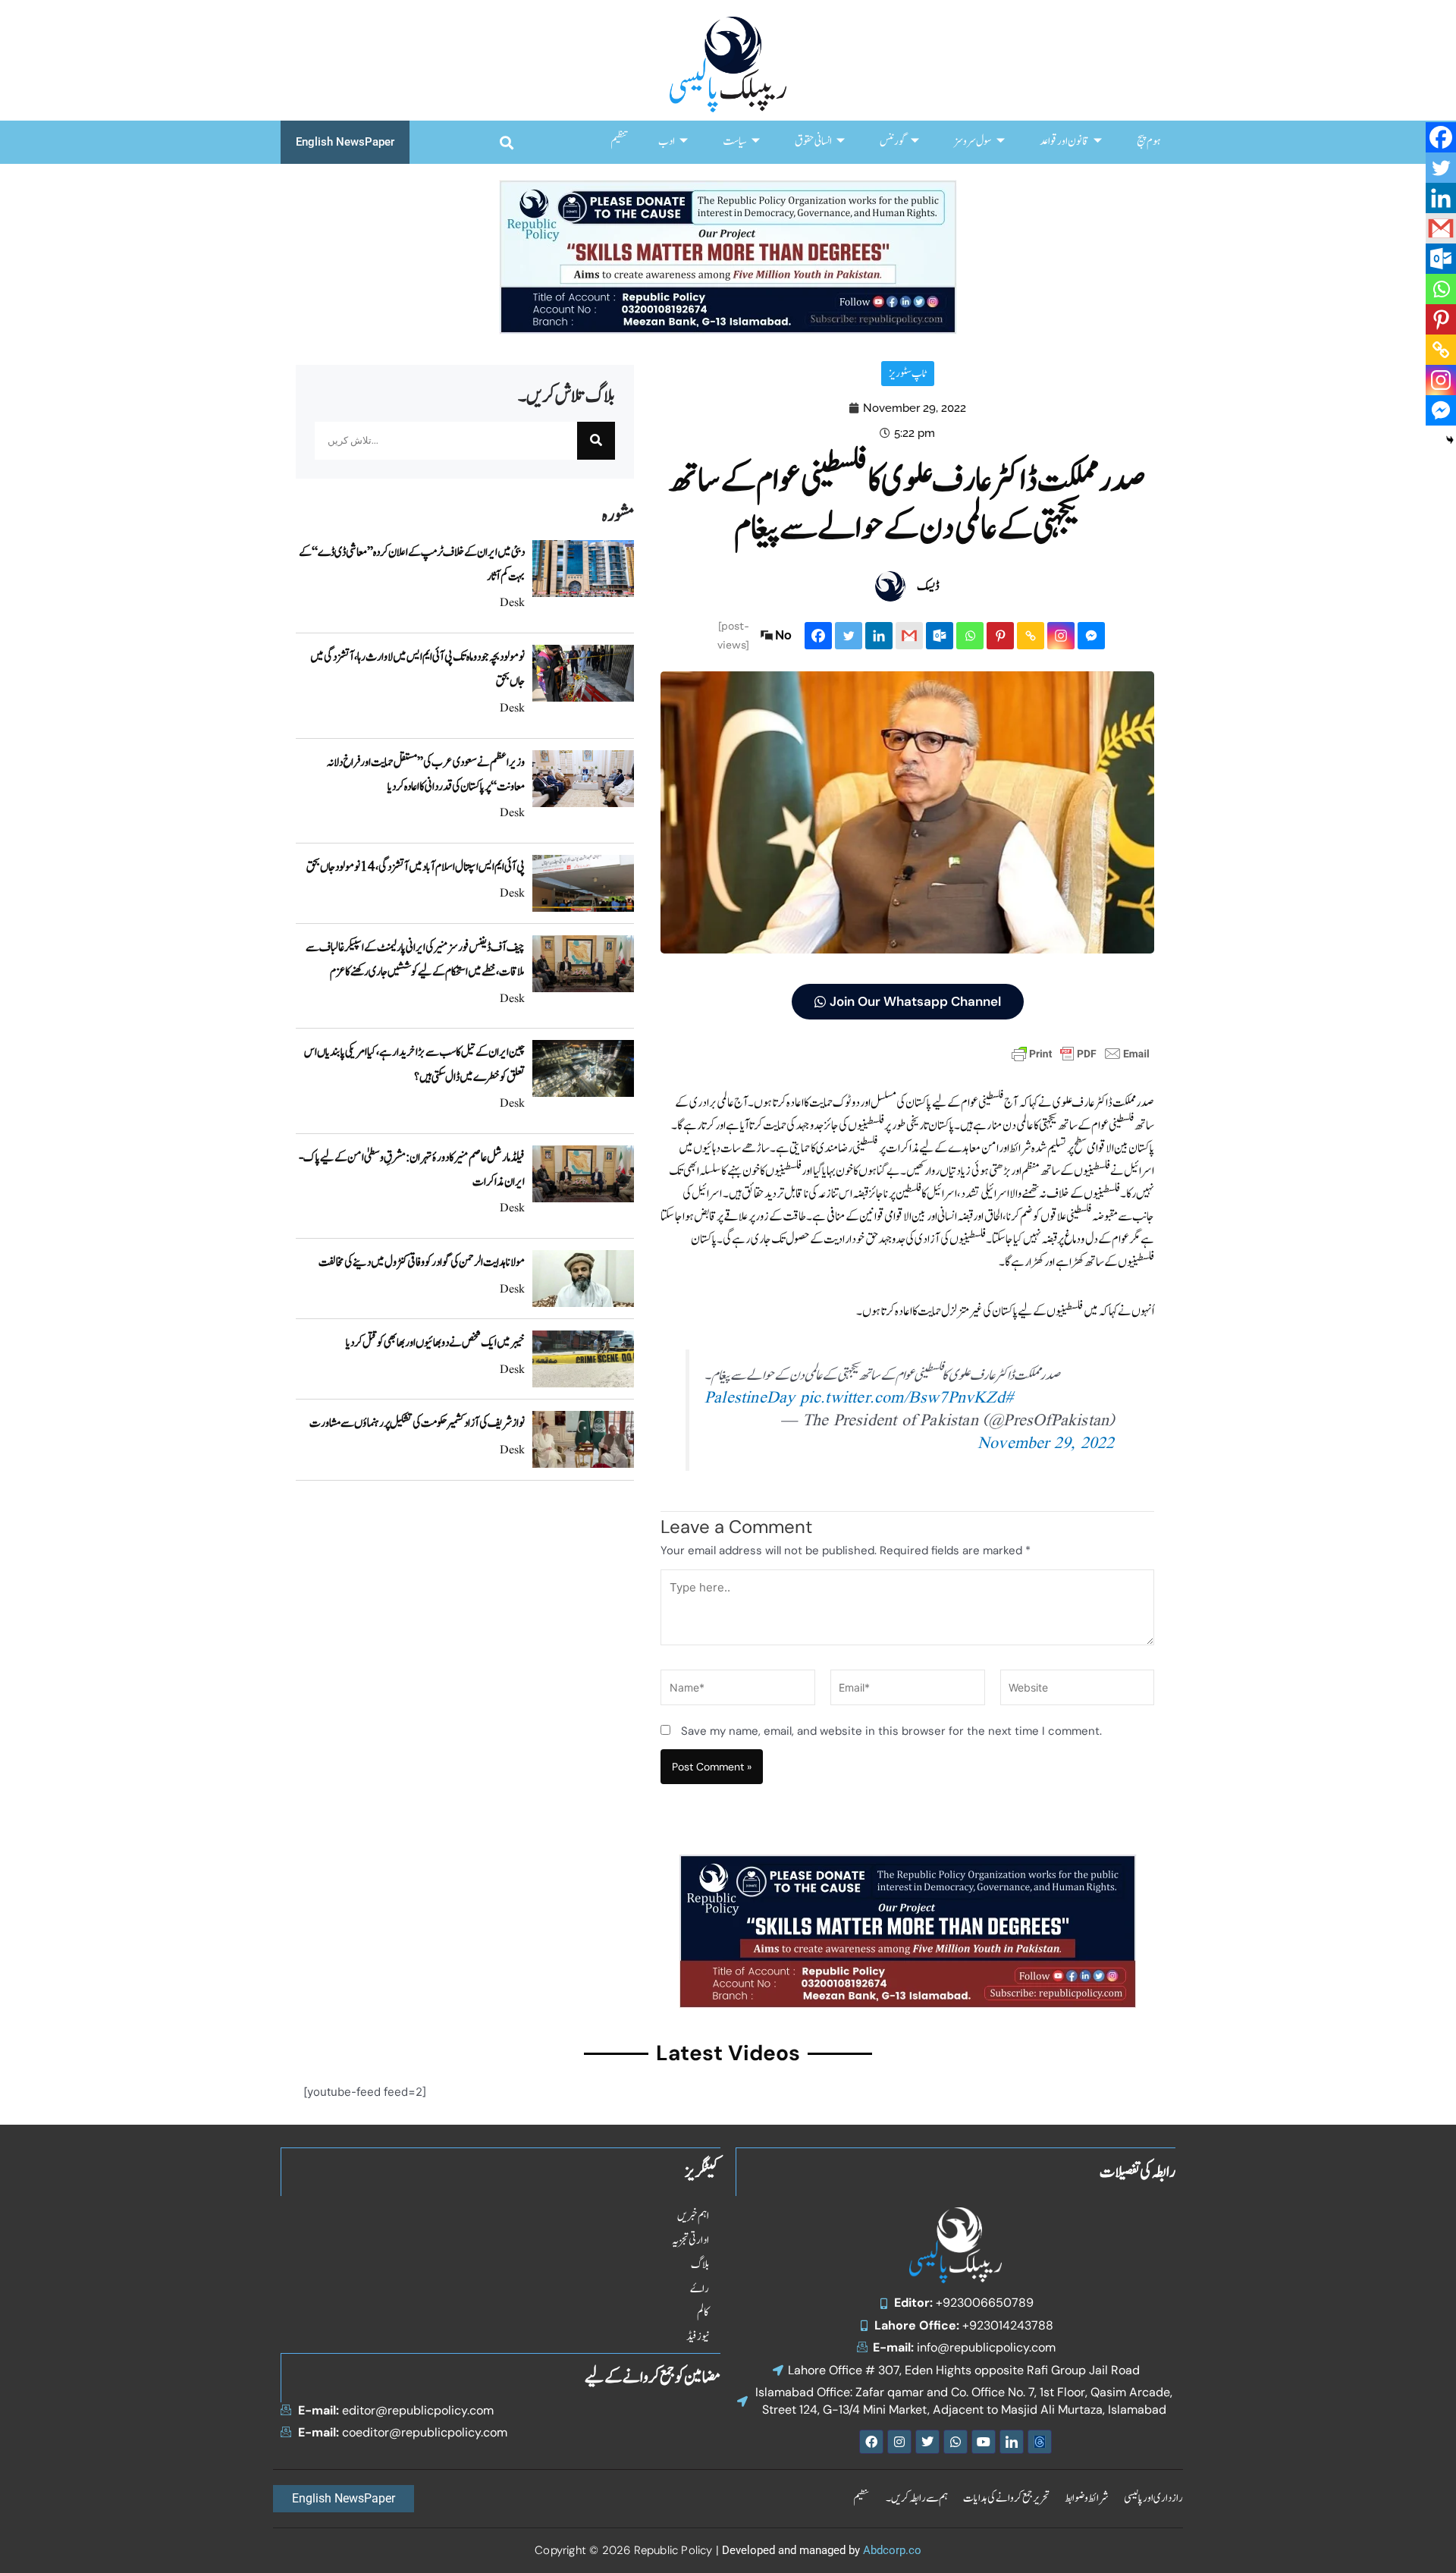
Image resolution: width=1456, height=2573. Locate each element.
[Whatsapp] (970, 636)
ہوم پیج (1148, 141)
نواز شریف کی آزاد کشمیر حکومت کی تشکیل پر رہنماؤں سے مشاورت (417, 1423)
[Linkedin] (879, 636)
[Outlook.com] (940, 636)
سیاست (735, 141)
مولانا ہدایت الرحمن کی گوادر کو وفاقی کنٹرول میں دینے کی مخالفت (422, 1262)
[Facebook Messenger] (1091, 636)
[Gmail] (909, 636)
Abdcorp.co (892, 2550)
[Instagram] (1061, 636)
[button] (506, 142)
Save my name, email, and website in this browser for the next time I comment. (891, 1731)
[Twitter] (849, 636)
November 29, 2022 (1046, 1444)
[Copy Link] (1031, 636)
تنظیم (619, 141)
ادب (667, 141)
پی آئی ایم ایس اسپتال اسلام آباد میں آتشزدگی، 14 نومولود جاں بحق (416, 867)
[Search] (596, 441)
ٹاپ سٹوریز (908, 374)
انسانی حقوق (813, 141)
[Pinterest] (1000, 636)
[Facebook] (818, 636)
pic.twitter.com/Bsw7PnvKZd (902, 1398)
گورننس (893, 141)
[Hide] (1450, 440)
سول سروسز (973, 141)
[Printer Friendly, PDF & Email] (1081, 1053)
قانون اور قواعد (1064, 141)
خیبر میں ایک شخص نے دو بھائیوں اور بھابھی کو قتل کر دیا (435, 1343)
